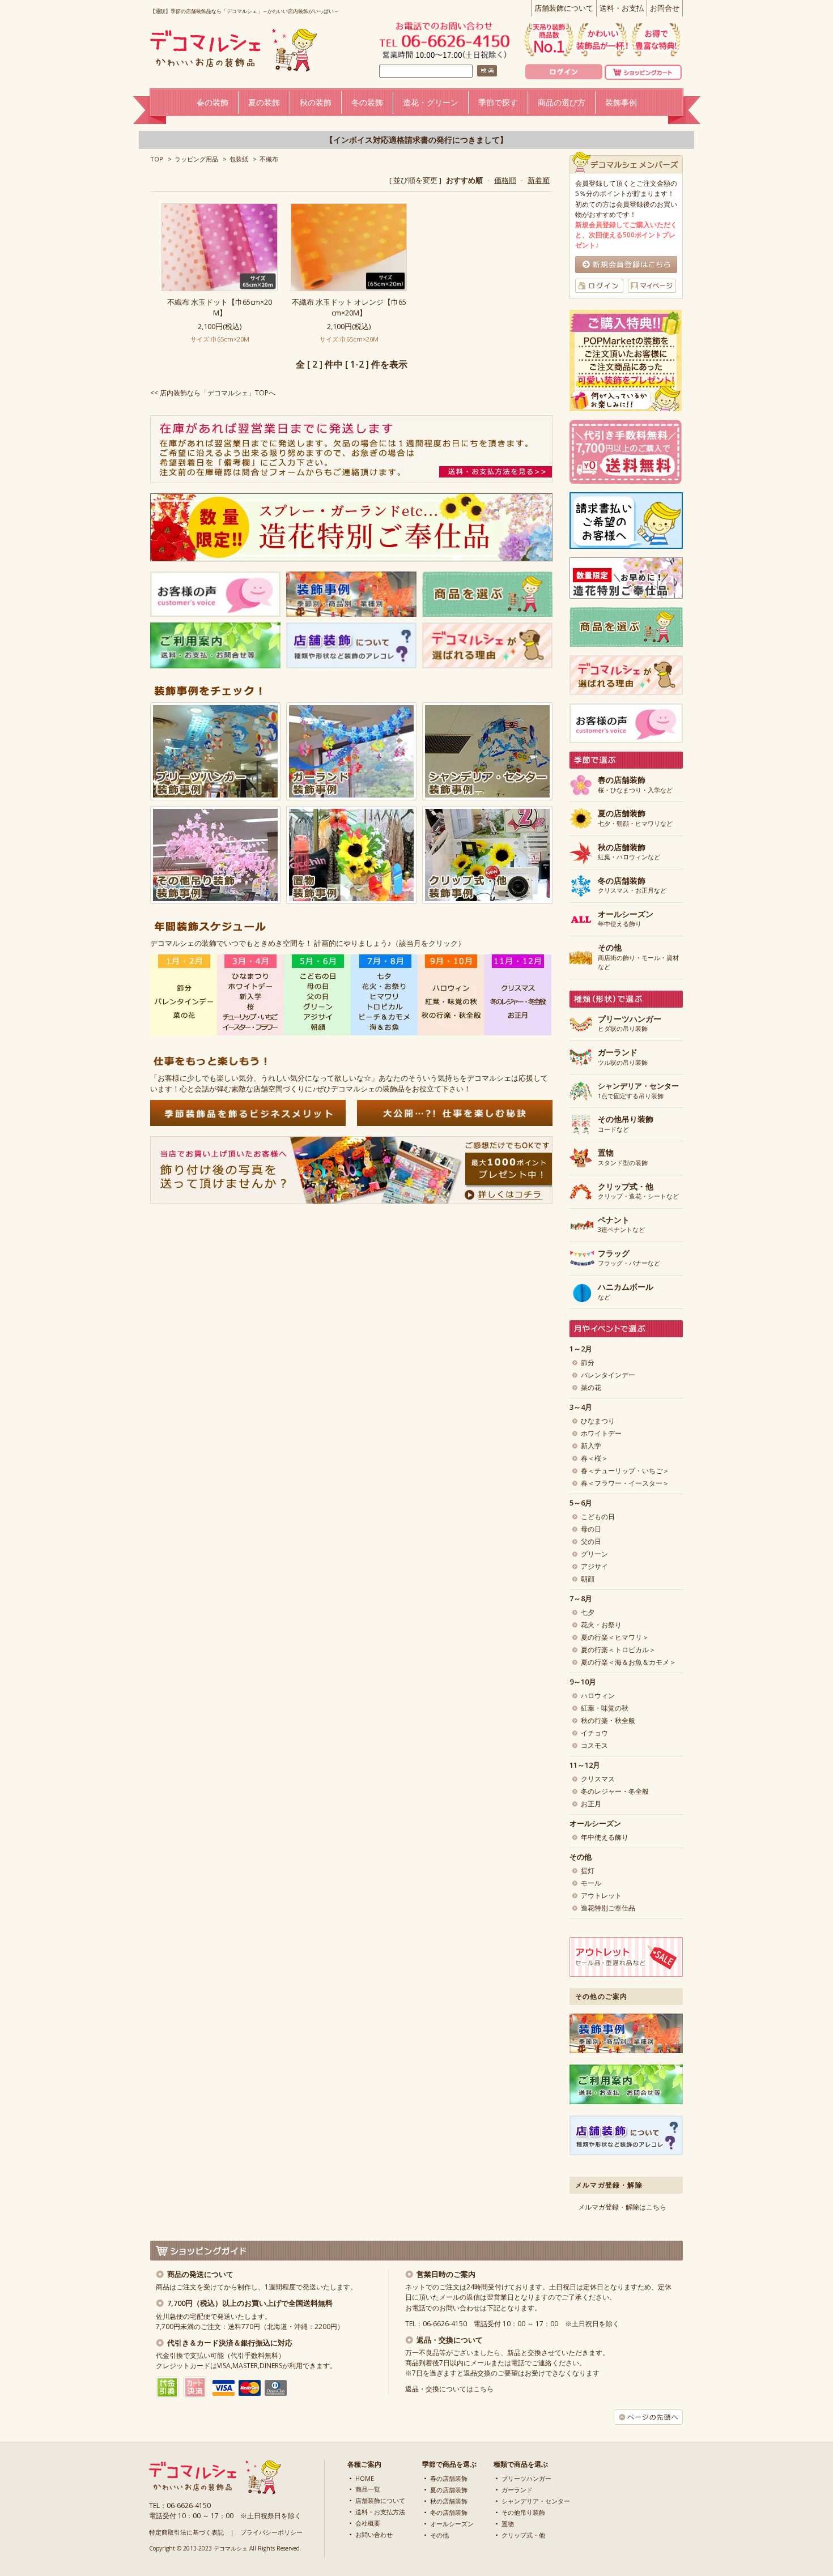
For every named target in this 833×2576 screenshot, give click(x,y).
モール (591, 1883)
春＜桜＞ (594, 1458)
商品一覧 (368, 2489)
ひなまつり (598, 1421)
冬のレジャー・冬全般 (615, 1791)
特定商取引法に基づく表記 (186, 2532)
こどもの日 (598, 1517)
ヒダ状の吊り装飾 (630, 1024)
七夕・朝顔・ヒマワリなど (635, 818)
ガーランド (517, 2490)
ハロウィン (598, 1696)
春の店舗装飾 (449, 2478)
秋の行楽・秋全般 (608, 1720)
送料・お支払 (622, 8)
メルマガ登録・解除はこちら (622, 2207)
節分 (588, 1362)
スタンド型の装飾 (623, 1158)
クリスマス (598, 1779)
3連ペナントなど (621, 1225)
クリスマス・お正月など (632, 886)
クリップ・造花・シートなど (638, 1192)
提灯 (588, 1871)
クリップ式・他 (523, 2535)
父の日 (591, 1541)
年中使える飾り (626, 919)
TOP (157, 159)
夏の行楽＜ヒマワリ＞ (615, 1637)
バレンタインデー (608, 1375)
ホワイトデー (601, 1433)
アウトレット (601, 1895)
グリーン (594, 1554)
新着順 (539, 180)
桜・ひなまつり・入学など (635, 785)
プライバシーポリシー (271, 2532)
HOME (365, 2478)
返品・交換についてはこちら (449, 2389)
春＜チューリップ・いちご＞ (625, 1471)
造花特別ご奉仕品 (608, 1908)
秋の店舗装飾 (449, 2501)
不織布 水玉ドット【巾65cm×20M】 (220, 307)
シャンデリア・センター (536, 2501)
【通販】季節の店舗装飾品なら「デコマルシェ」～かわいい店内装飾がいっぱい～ (245, 11)
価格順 (505, 180)
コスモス (594, 1745)
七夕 (588, 1612)
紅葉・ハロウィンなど (629, 852)
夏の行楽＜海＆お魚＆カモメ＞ (628, 1662)
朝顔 (588, 1579)
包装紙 (239, 159)
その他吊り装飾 (523, 2512)
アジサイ (594, 1566)
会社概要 (368, 2523)
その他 (439, 2535)
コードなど (626, 1124)
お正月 (591, 1804)
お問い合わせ (374, 2534)
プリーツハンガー (526, 2478)
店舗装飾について (564, 8)
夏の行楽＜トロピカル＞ (618, 1650)
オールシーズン (452, 2524)
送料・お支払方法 (380, 2512)
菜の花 (591, 1387)
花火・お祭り (601, 1625)
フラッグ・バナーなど (629, 1259)
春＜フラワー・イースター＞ (625, 1483)
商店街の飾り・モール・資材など (638, 957)
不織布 (269, 159)
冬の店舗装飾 (449, 2512)
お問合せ (665, 8)
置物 (508, 2524)
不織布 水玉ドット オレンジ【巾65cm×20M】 (349, 307)
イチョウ (594, 1733)
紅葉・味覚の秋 (605, 1708)
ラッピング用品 (196, 159)
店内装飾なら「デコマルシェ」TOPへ (218, 393)
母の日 (591, 1529)
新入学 (591, 1446)
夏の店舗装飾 (449, 2490)
